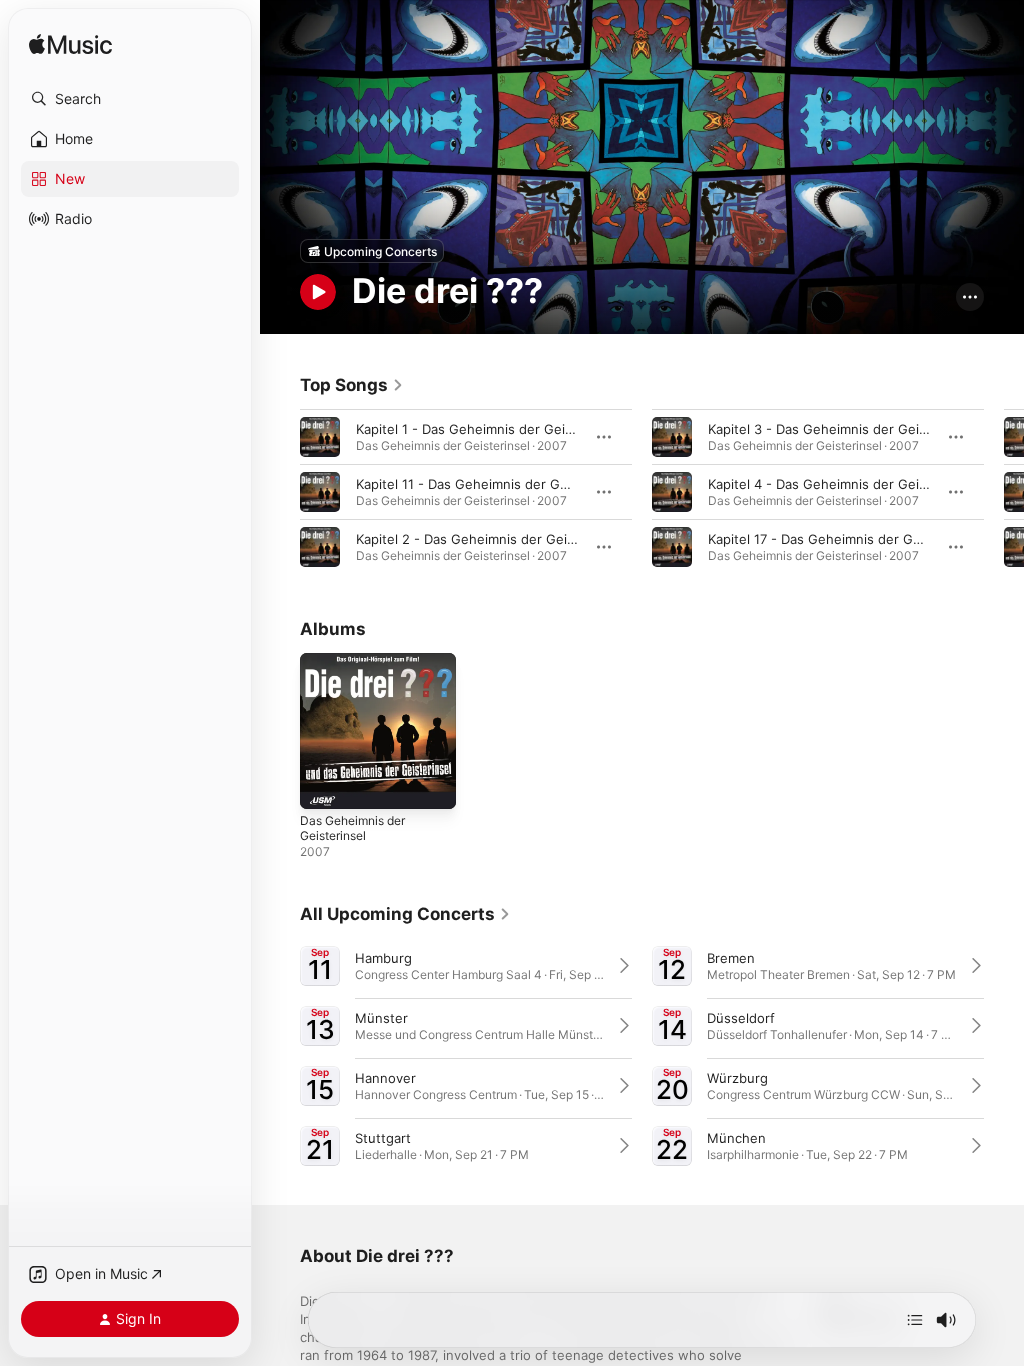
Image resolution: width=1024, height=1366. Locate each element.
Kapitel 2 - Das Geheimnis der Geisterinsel (488, 539)
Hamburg (383, 958)
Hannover (385, 1078)
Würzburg (737, 1078)
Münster (381, 1018)
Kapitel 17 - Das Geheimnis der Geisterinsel (843, 539)
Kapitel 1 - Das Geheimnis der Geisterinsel (487, 429)
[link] (352, 385)
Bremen (731, 958)
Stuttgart (383, 1138)
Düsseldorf (741, 1018)
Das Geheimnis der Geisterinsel (352, 828)
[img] (70, 45)
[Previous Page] (280, 492)
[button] (130, 99)
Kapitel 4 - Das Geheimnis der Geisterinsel (840, 484)
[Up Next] (915, 1320)
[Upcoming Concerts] (372, 251)
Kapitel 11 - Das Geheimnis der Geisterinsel (490, 484)
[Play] (318, 292)
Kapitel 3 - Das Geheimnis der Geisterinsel (840, 429)
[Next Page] (1004, 492)
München (736, 1138)
